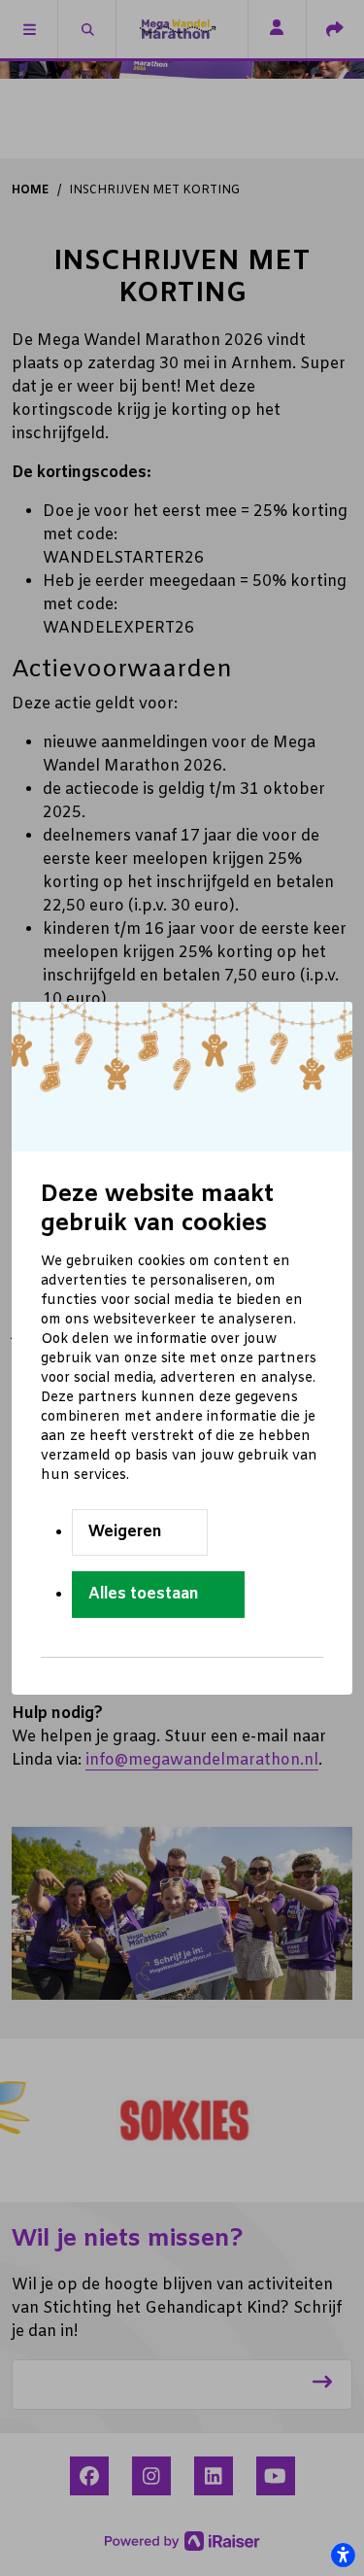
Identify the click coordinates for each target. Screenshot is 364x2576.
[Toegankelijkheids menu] (343, 2555)
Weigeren (125, 1532)
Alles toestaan (144, 1594)
